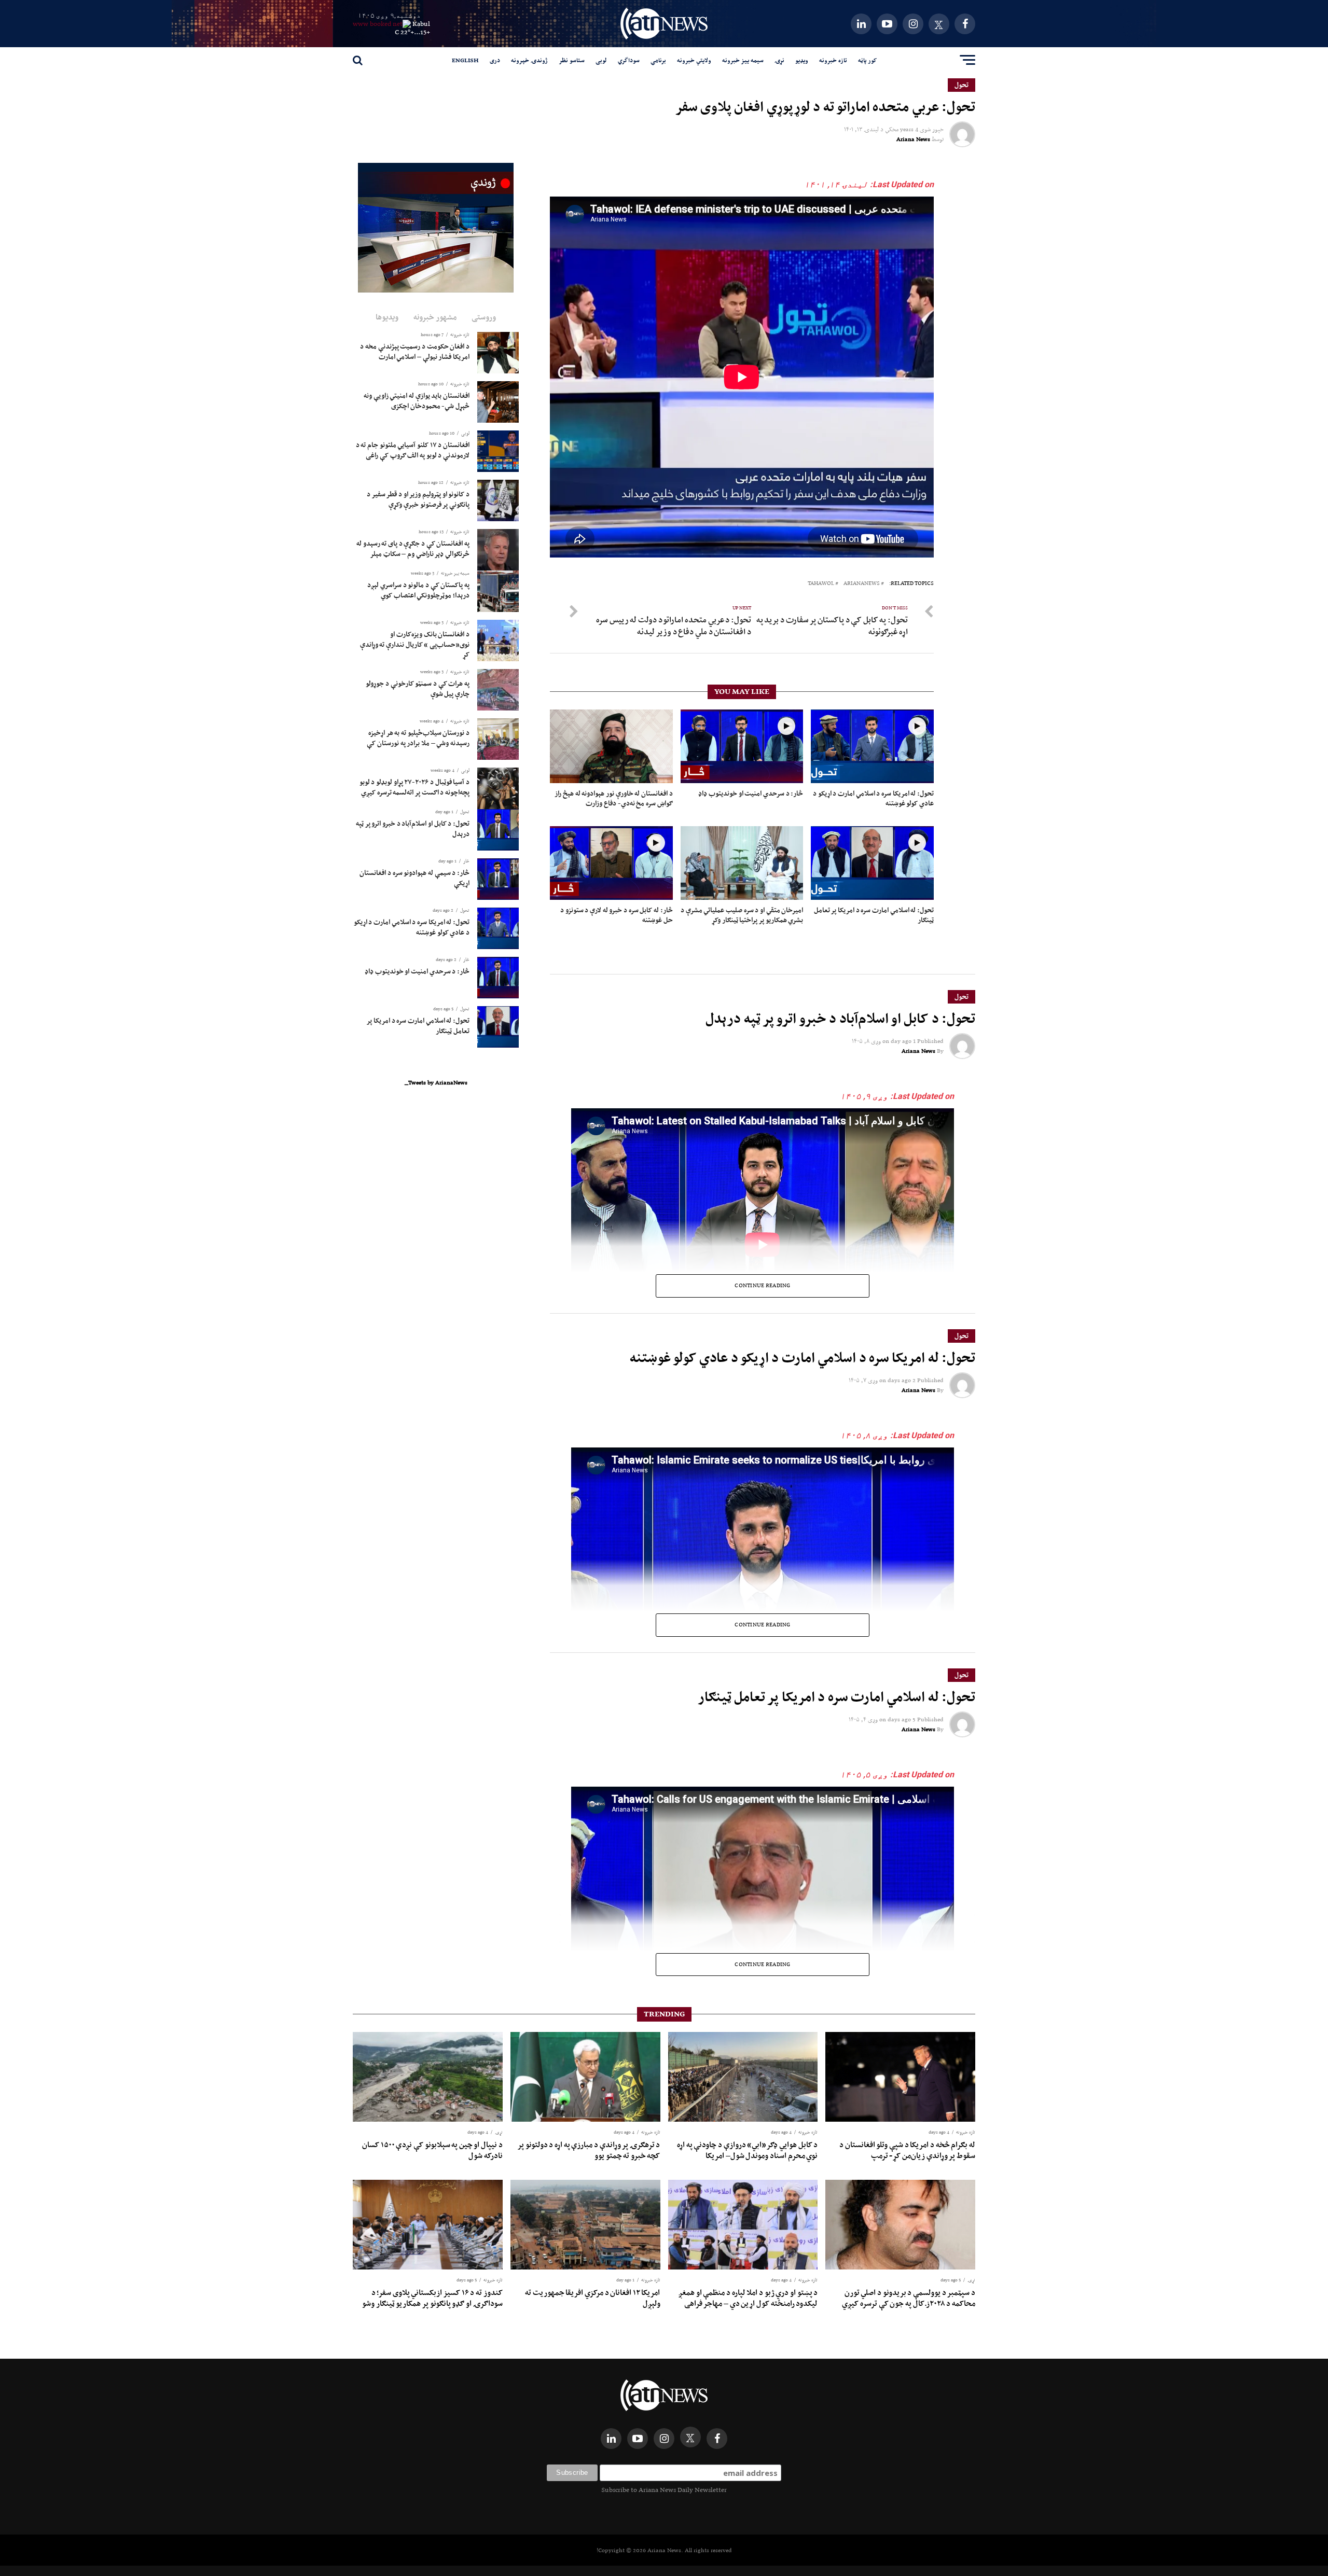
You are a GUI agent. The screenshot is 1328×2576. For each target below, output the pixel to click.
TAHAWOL (821, 584)
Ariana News (913, 139)
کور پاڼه (867, 60)
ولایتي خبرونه (694, 60)
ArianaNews (862, 584)
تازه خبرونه (833, 60)
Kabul (421, 24)
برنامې (658, 60)
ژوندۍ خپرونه (529, 60)
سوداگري (629, 60)
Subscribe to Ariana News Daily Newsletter (664, 2490)
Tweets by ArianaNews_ (436, 1082)
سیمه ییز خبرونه (743, 60)
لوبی (601, 60)
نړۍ (779, 60)
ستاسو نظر (572, 60)
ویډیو (802, 60)
